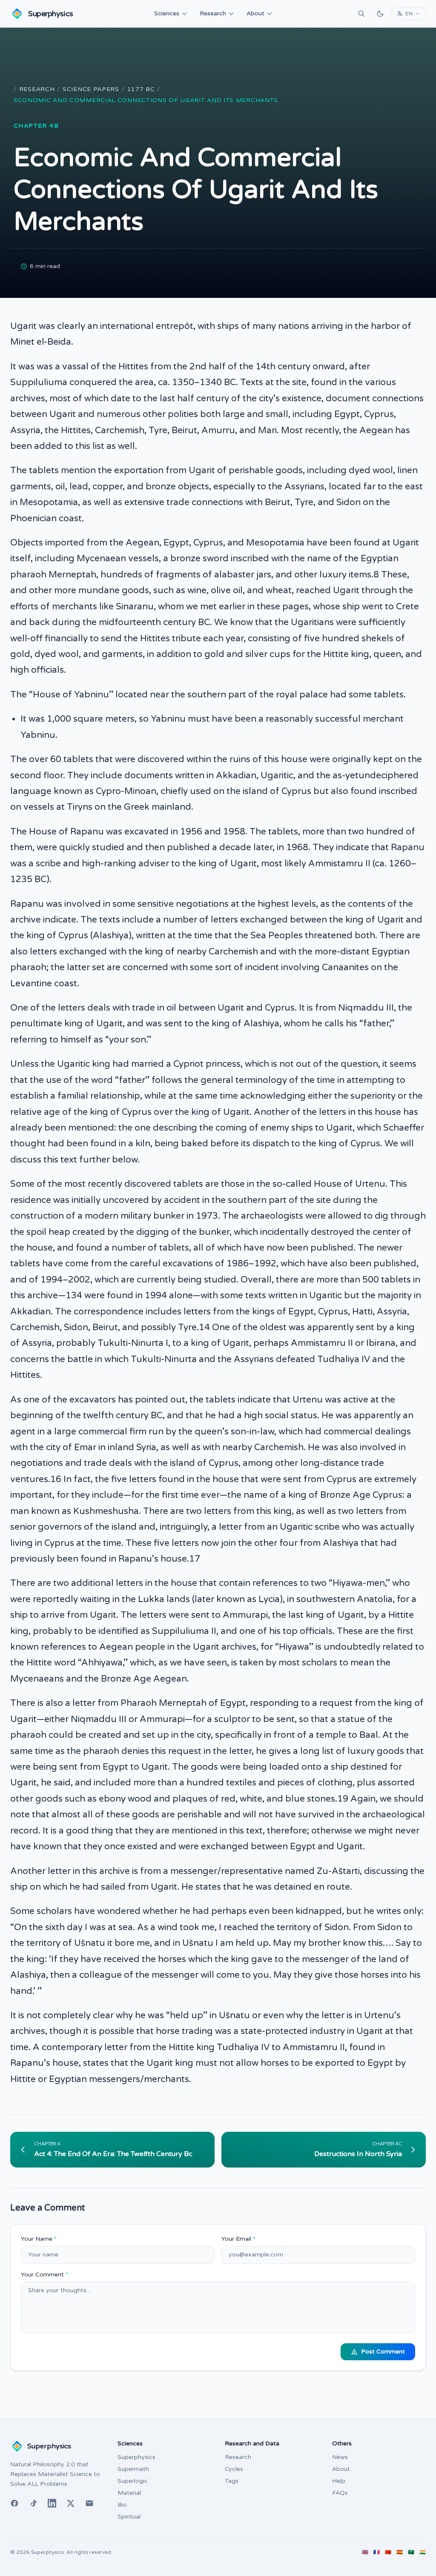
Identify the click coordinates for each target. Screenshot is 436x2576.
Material (129, 2493)
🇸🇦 (411, 2552)
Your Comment (44, 2275)
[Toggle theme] (380, 14)
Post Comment (383, 2352)
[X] (71, 2503)
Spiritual (129, 2517)
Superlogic (133, 2481)
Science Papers (91, 89)
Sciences (167, 13)
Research (213, 13)
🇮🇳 (423, 2552)
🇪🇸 (400, 2552)
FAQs (340, 2493)
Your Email (238, 2239)
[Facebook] (14, 2503)
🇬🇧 (365, 2552)
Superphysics (136, 2457)
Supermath (133, 2469)
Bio (122, 2505)
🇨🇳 (388, 2552)
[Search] (361, 14)
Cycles (234, 2469)
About (255, 13)
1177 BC (141, 89)
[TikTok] (33, 2503)
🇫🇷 (377, 2552)
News (340, 2457)
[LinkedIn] (52, 2503)
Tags (232, 2481)
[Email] (89, 2503)
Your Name (39, 2239)
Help (339, 2481)
